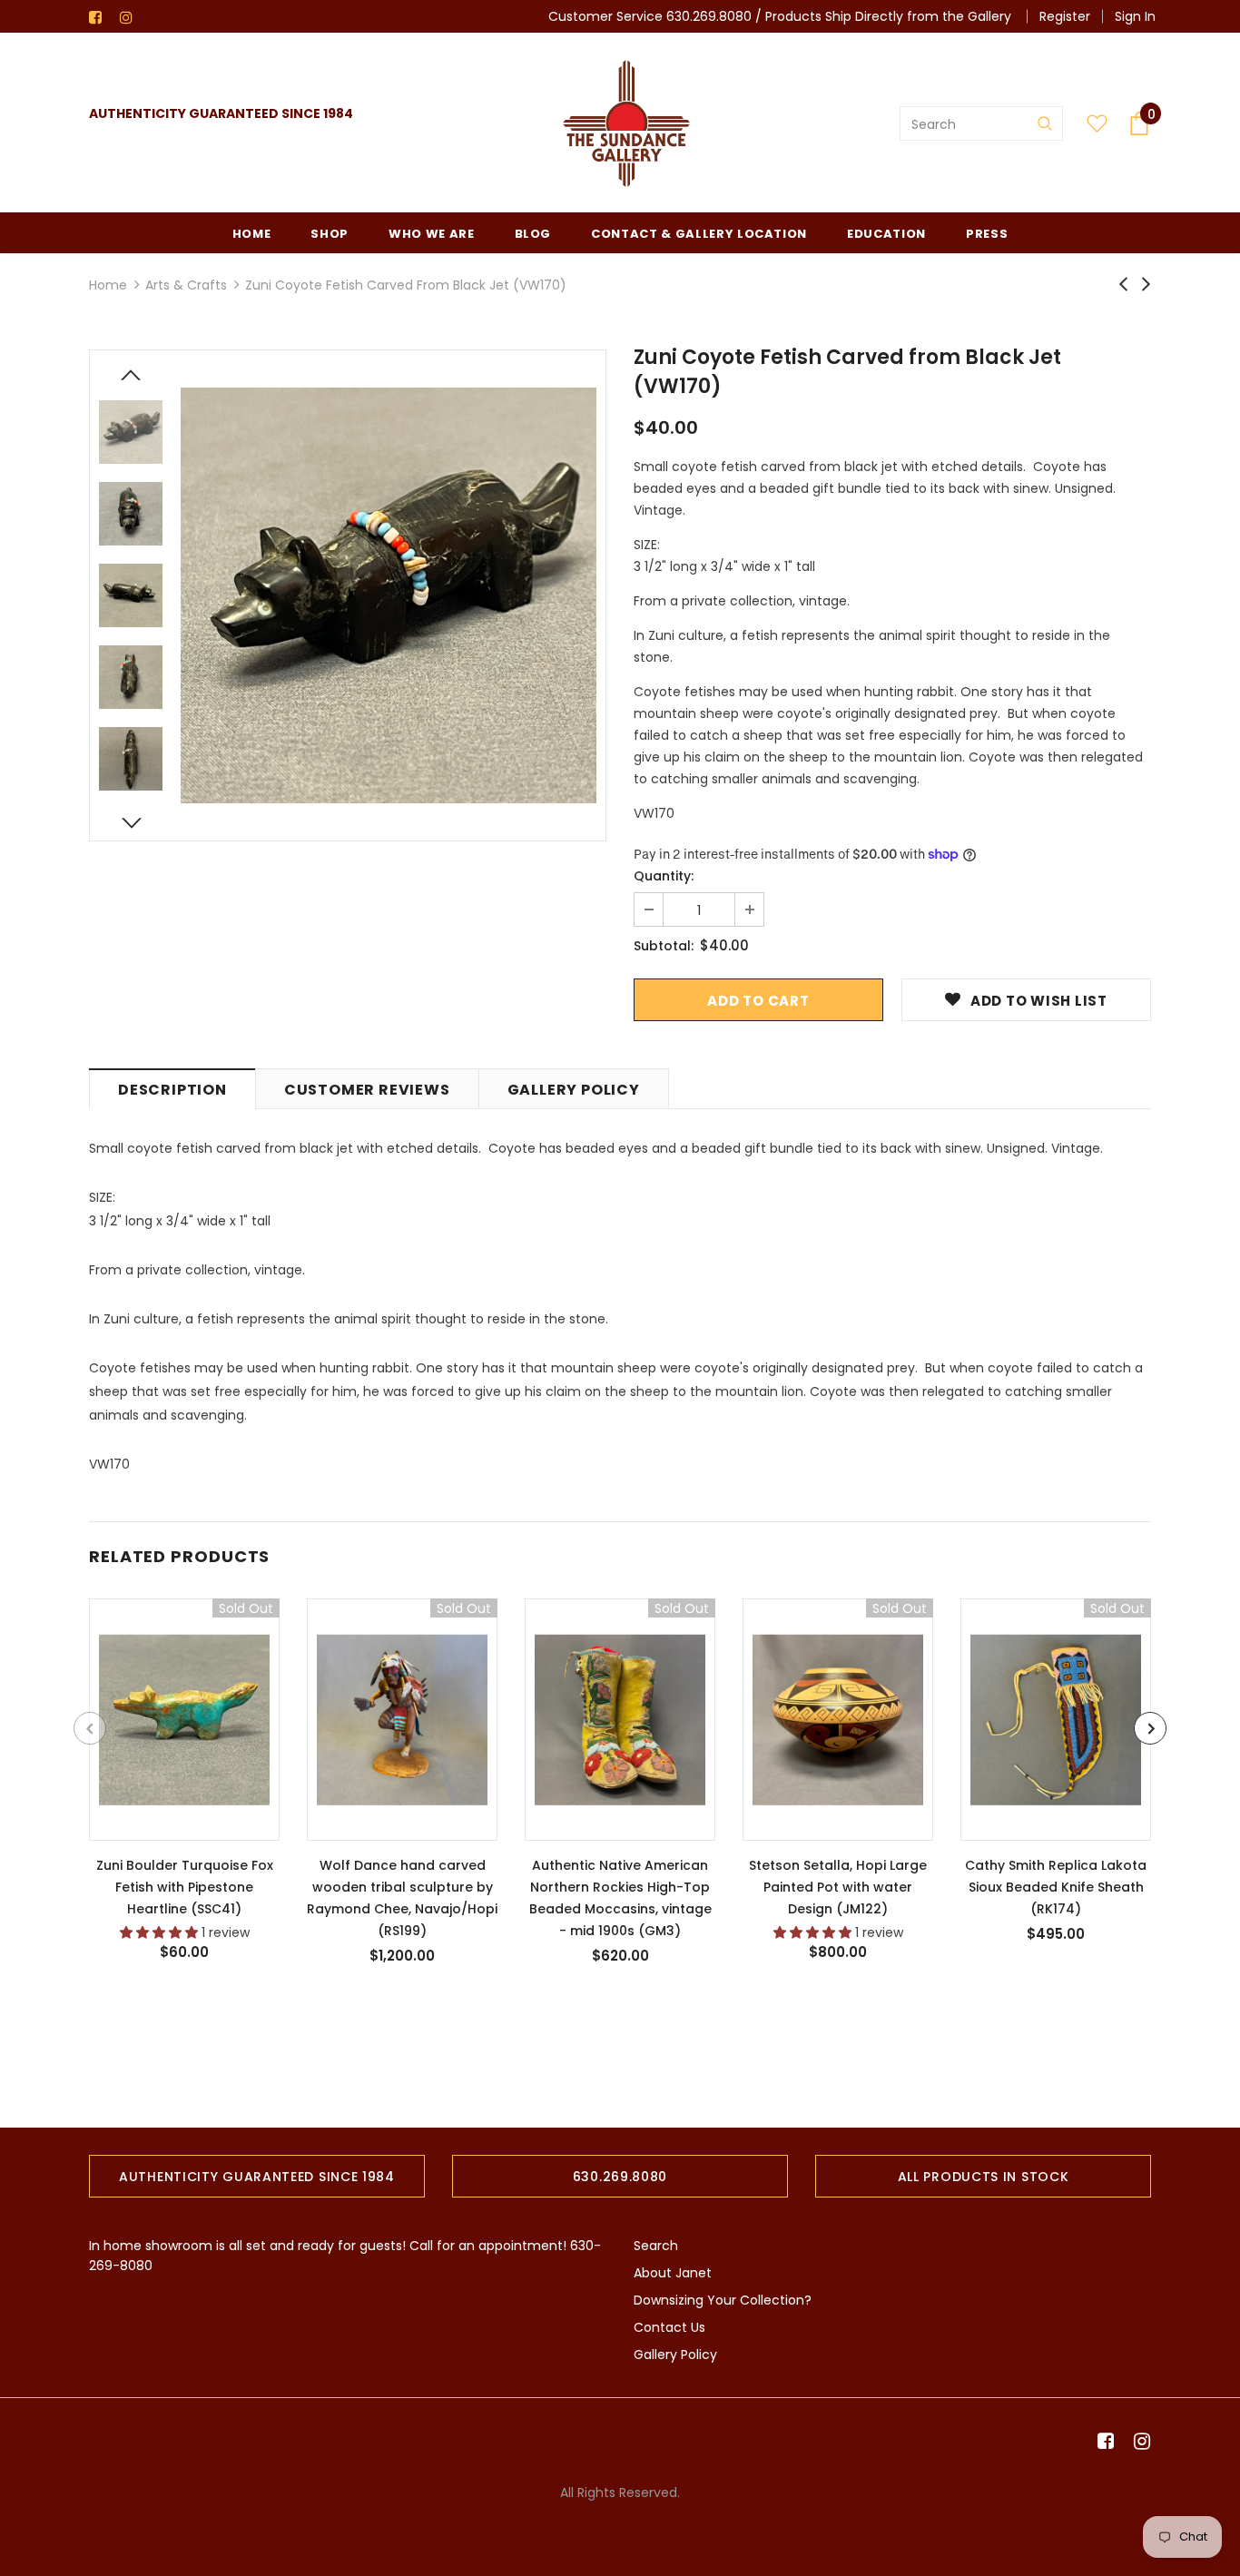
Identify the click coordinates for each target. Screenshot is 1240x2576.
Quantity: (664, 876)
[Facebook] (100, 18)
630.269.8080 (709, 16)
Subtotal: (664, 946)
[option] (389, 595)
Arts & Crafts (186, 285)
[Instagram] (131, 18)
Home (108, 285)
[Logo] (627, 123)
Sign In (1135, 16)
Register (1065, 16)
